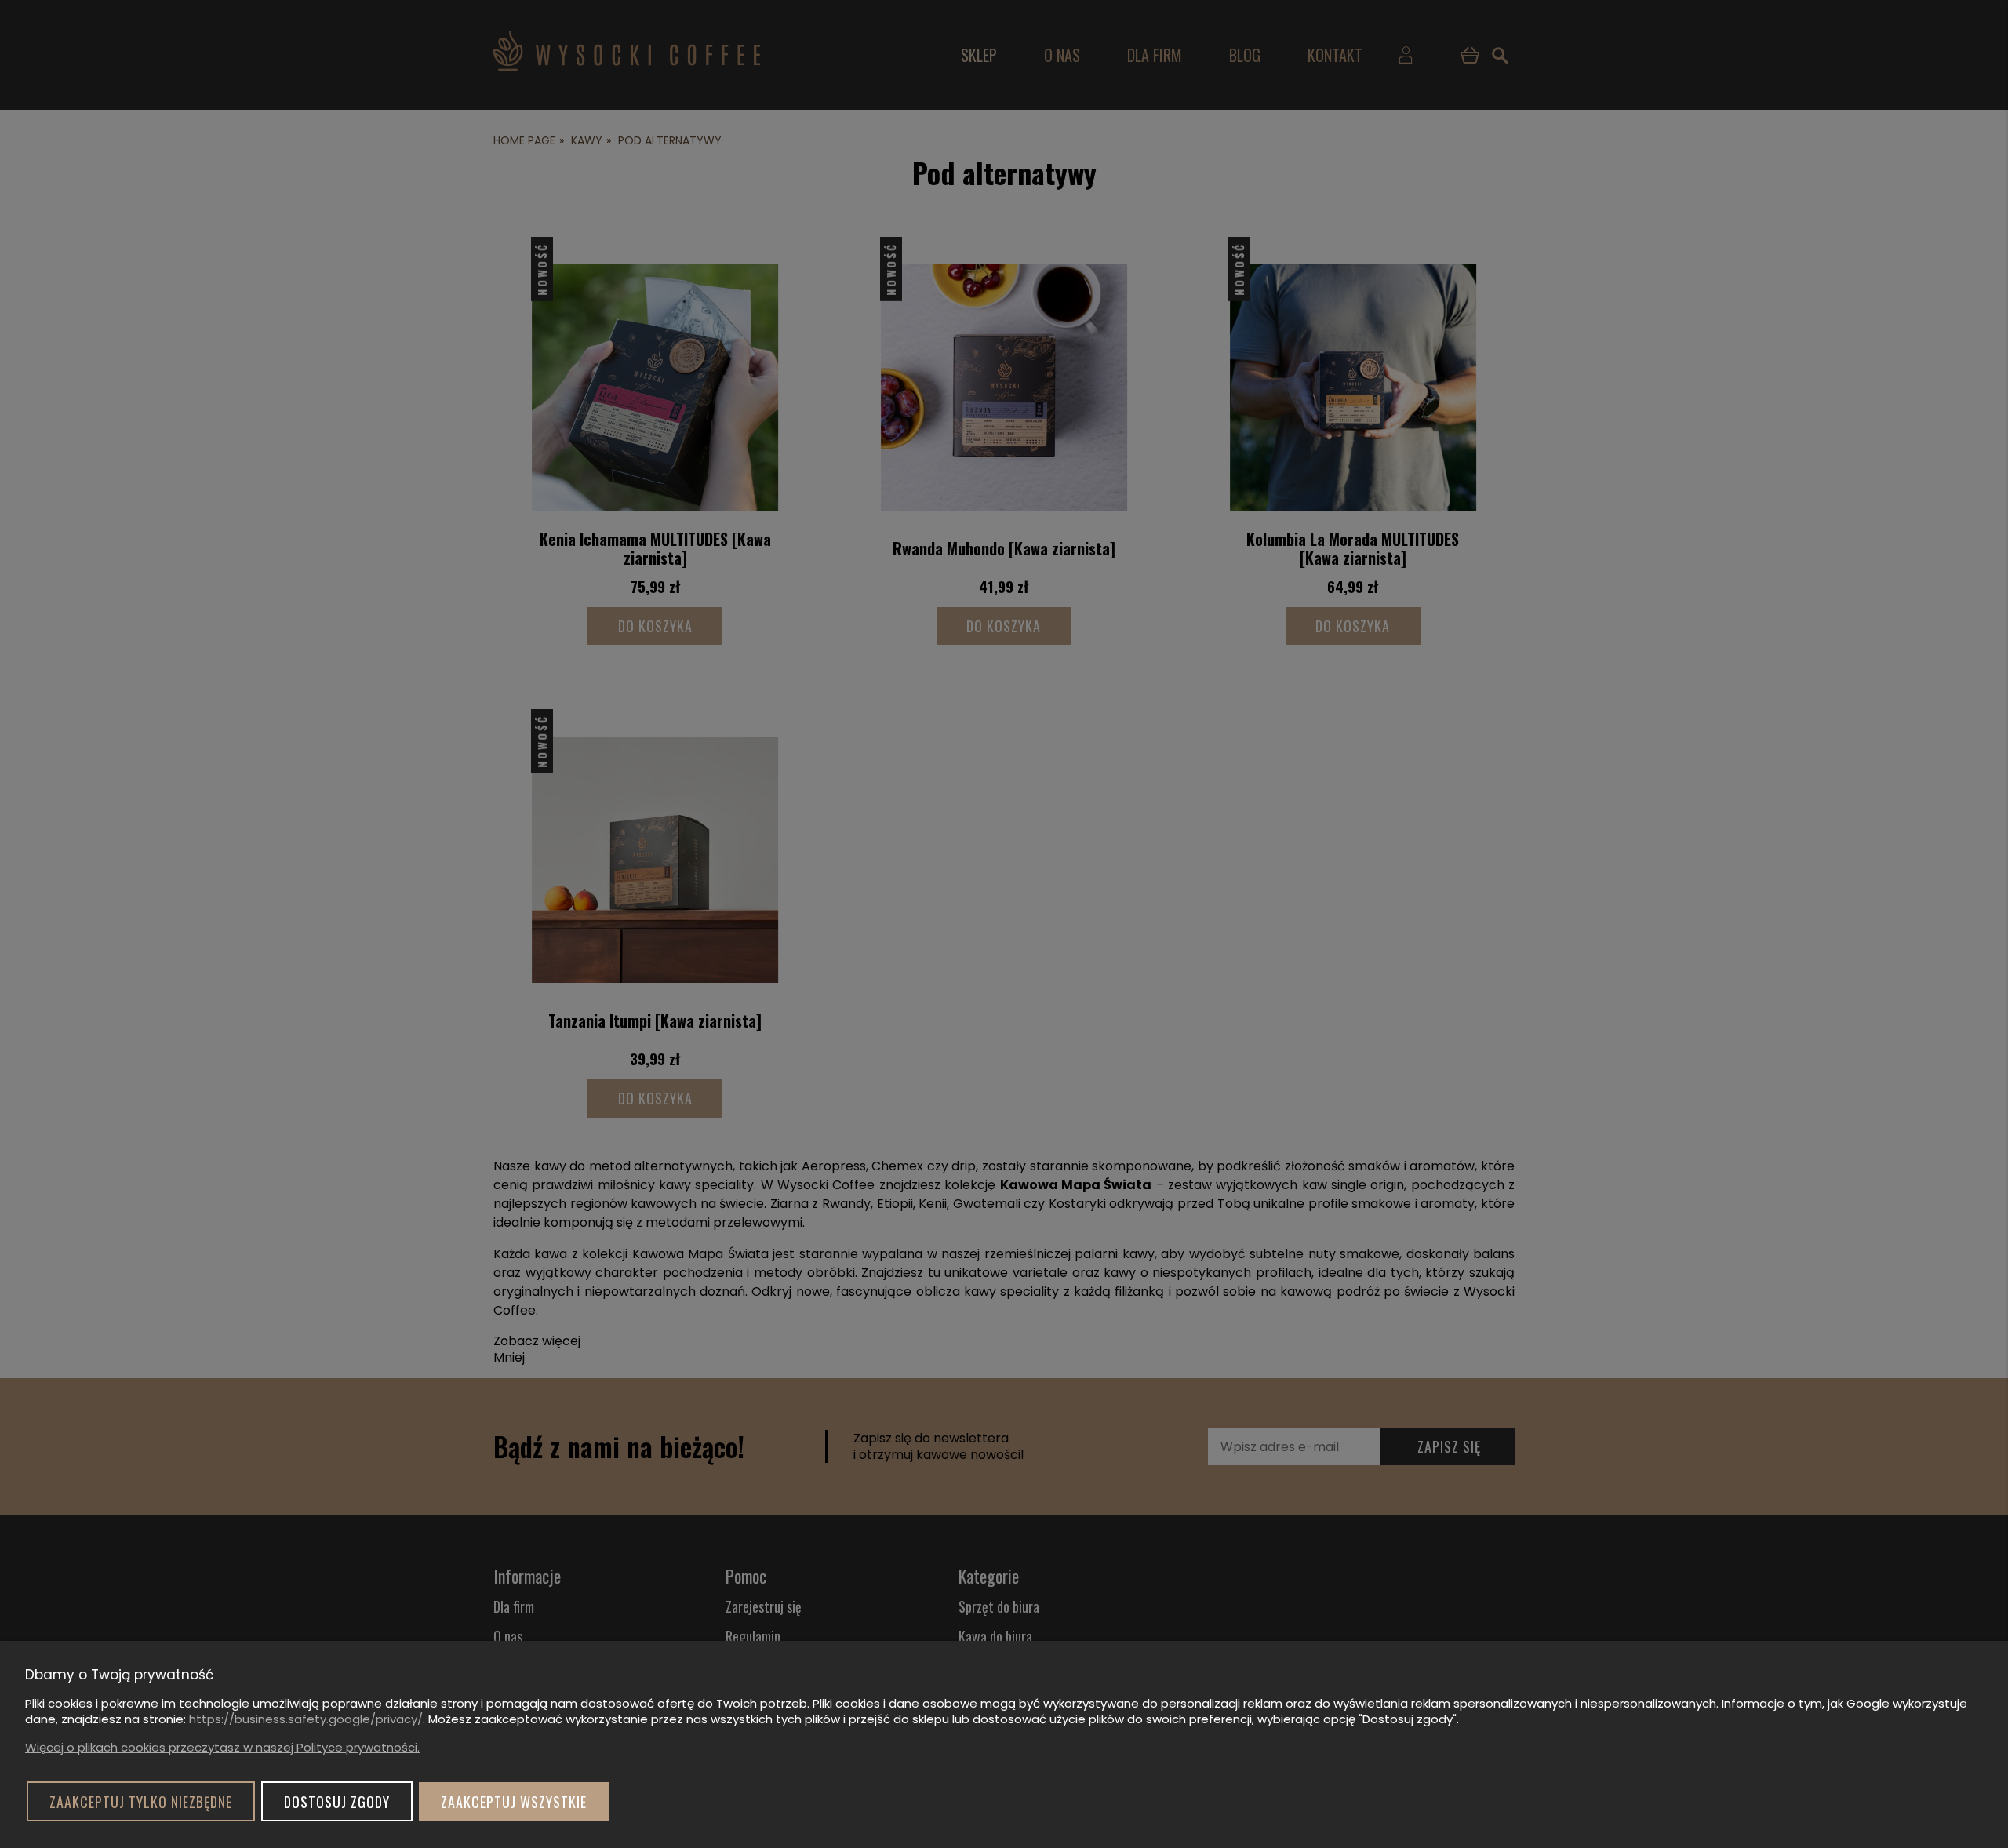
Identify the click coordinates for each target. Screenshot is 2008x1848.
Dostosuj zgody (337, 1802)
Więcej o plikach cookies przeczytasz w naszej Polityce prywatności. (222, 1747)
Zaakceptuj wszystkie (514, 1802)
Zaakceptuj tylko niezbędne (141, 1802)
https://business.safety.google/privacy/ (306, 1719)
